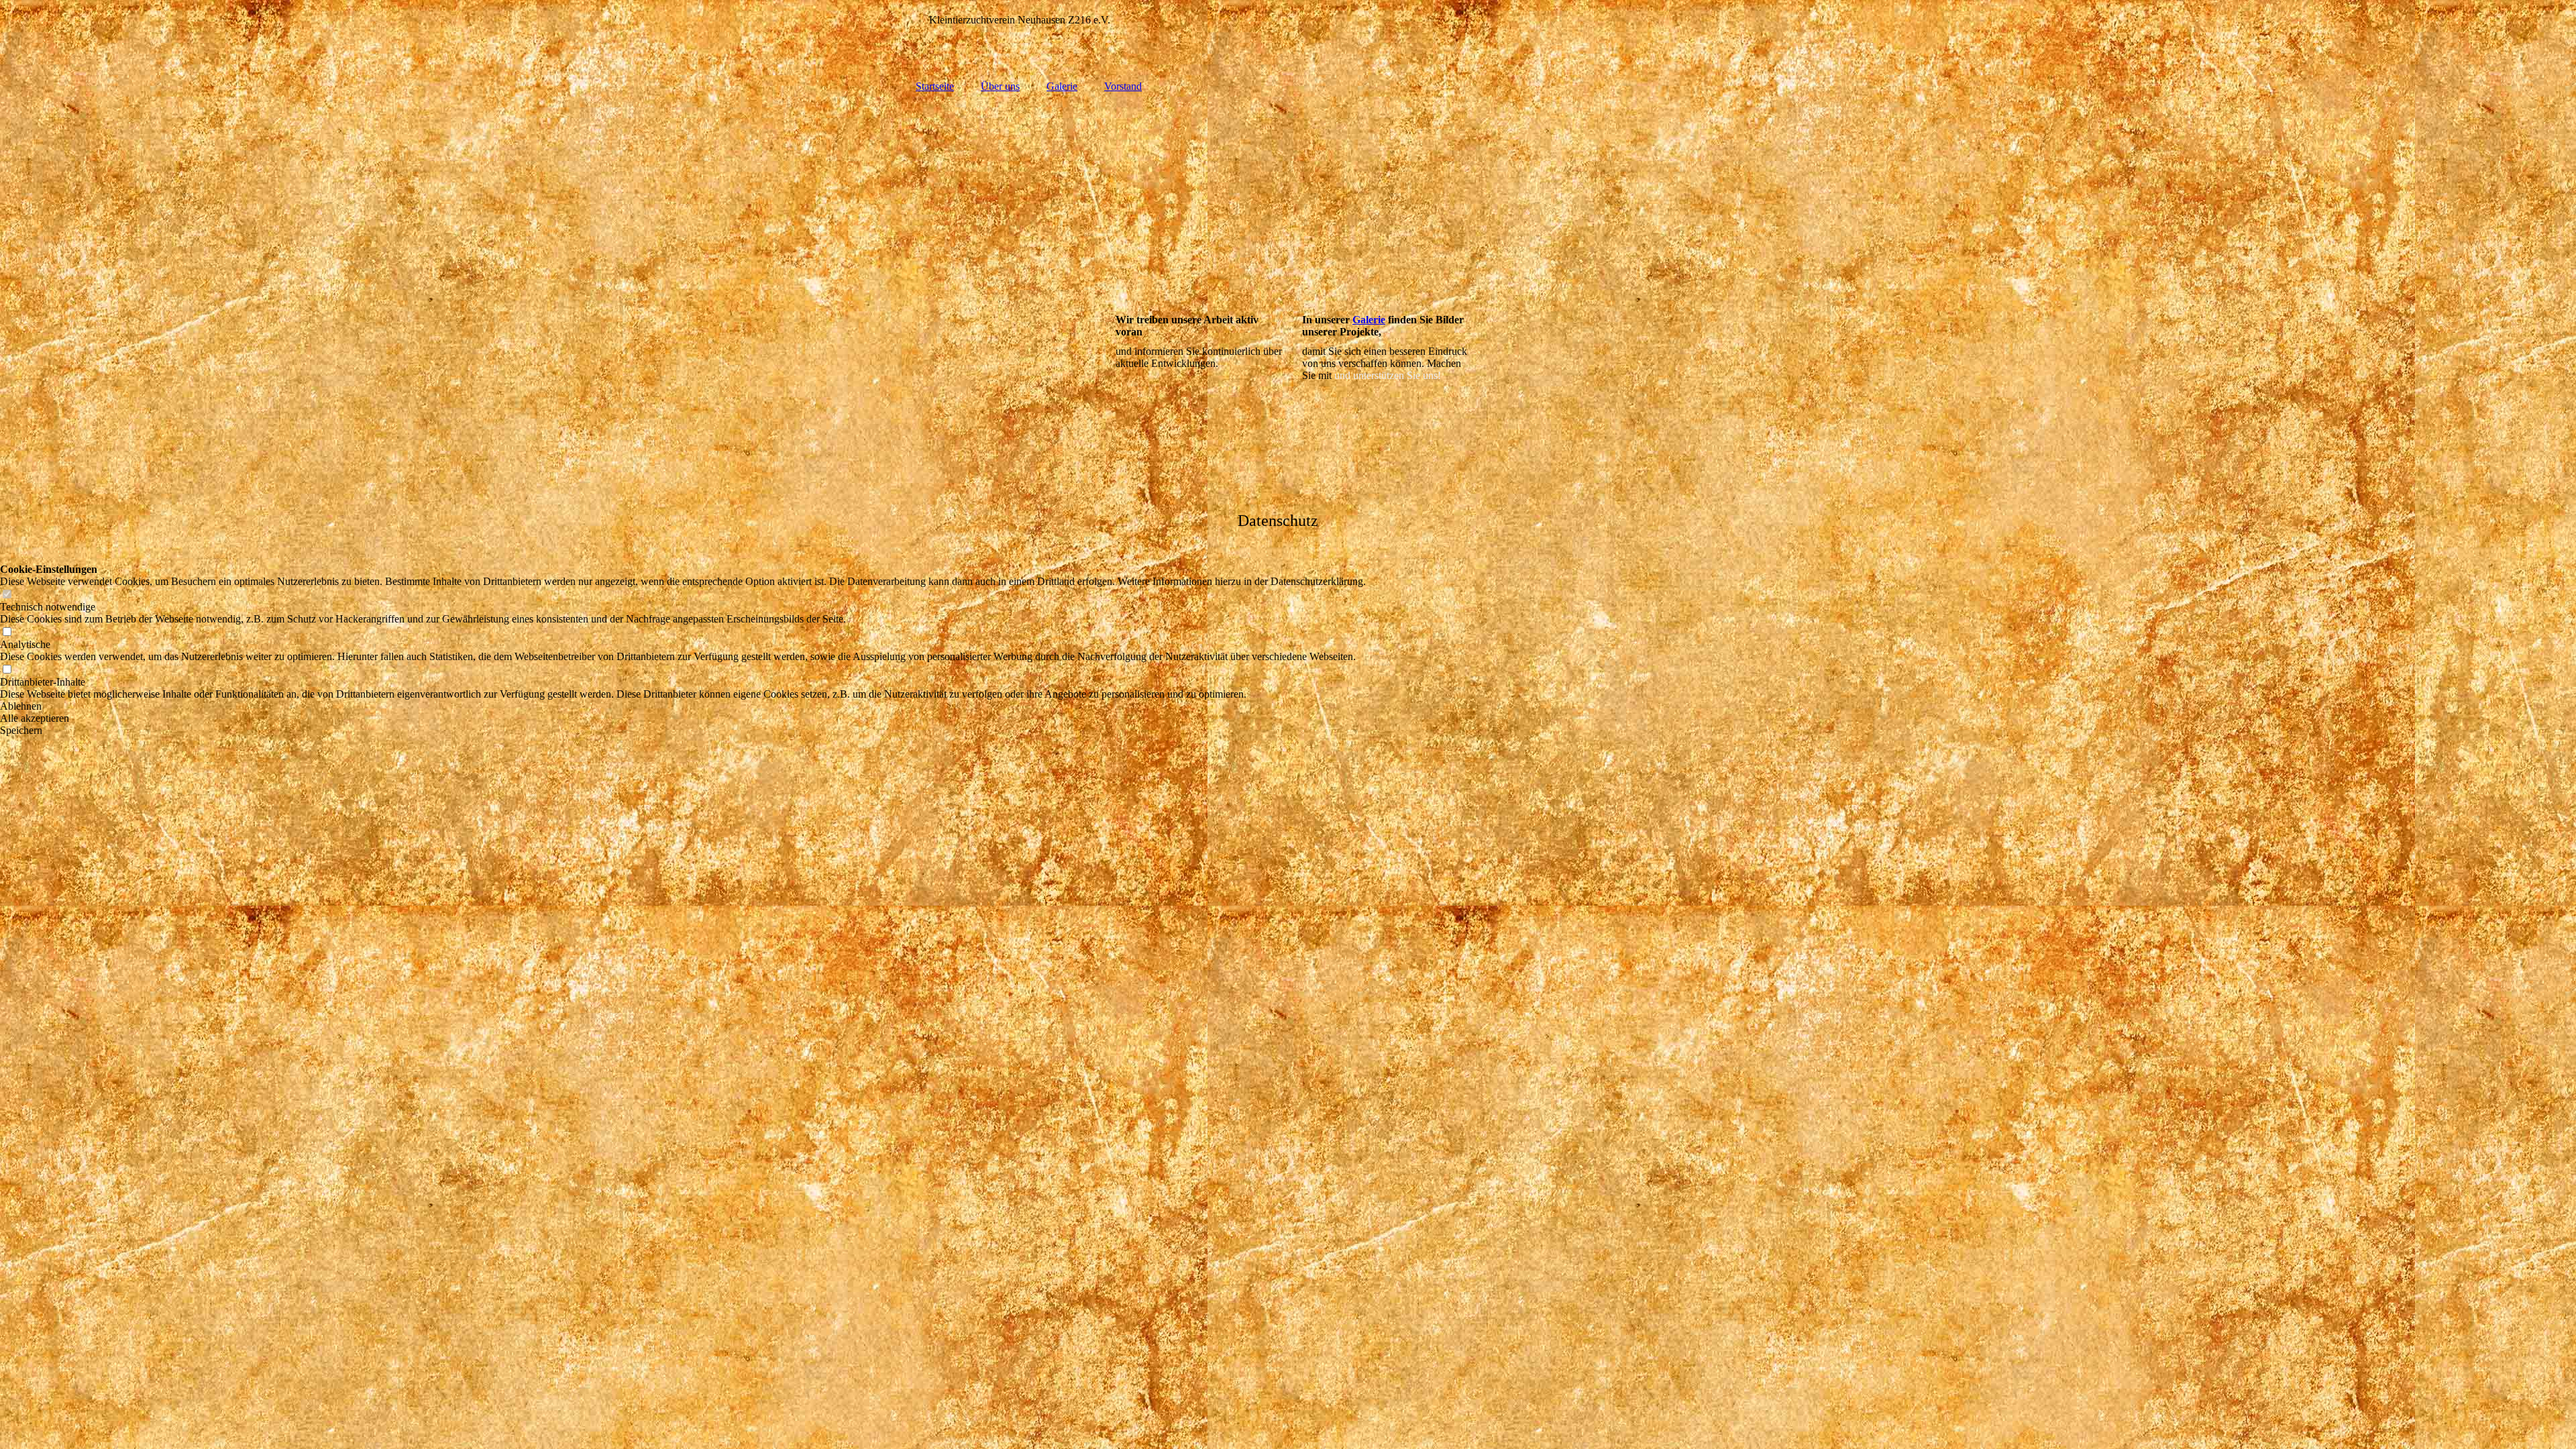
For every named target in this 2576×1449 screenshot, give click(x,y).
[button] (683, 706)
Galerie (1062, 86)
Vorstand (1123, 86)
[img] (1288, 197)
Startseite (935, 86)
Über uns (1000, 86)
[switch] (7, 595)
